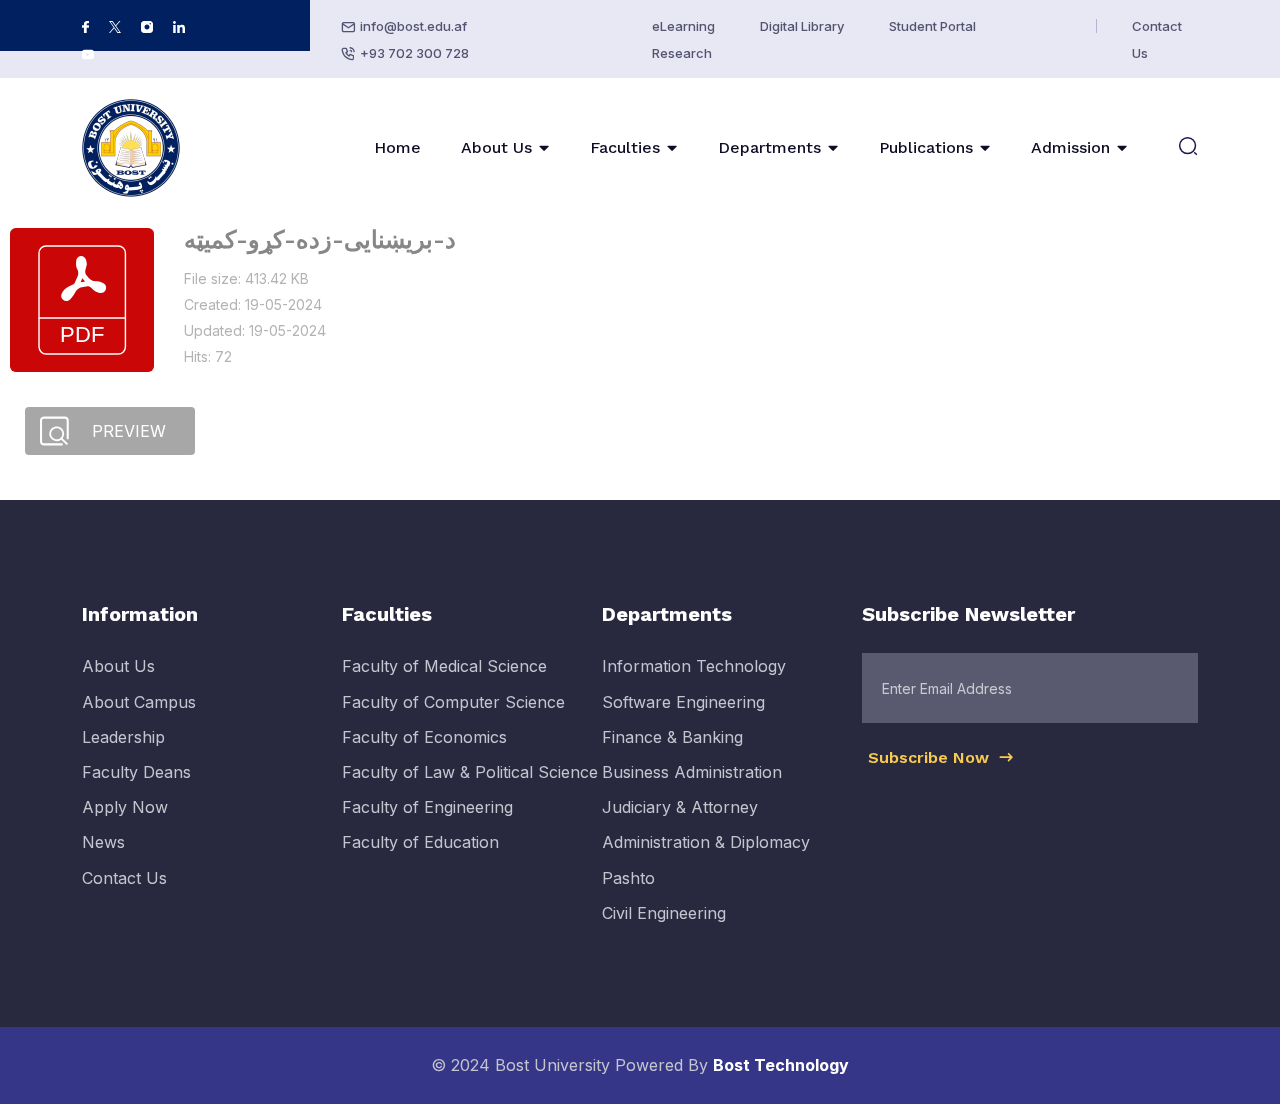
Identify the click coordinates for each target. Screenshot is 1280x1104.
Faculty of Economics (424, 737)
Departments (769, 147)
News (103, 842)
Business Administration (692, 772)
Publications (926, 147)
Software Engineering (683, 702)
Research (682, 53)
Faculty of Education (420, 842)
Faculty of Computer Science (453, 702)
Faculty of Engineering (427, 807)
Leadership (123, 737)
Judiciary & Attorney (680, 807)
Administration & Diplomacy (706, 842)
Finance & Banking (672, 737)
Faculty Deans (136, 772)
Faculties (625, 147)
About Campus (139, 702)
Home (397, 147)
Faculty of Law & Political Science (470, 772)
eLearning (683, 26)
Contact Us (124, 878)
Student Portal (932, 26)
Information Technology (694, 666)
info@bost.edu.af (413, 26)
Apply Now (125, 807)
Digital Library (802, 26)
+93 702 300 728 (414, 53)
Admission (1070, 147)
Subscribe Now (931, 757)
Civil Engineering (664, 913)
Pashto (628, 878)
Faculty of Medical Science (444, 666)
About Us (496, 147)
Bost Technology (781, 1065)
